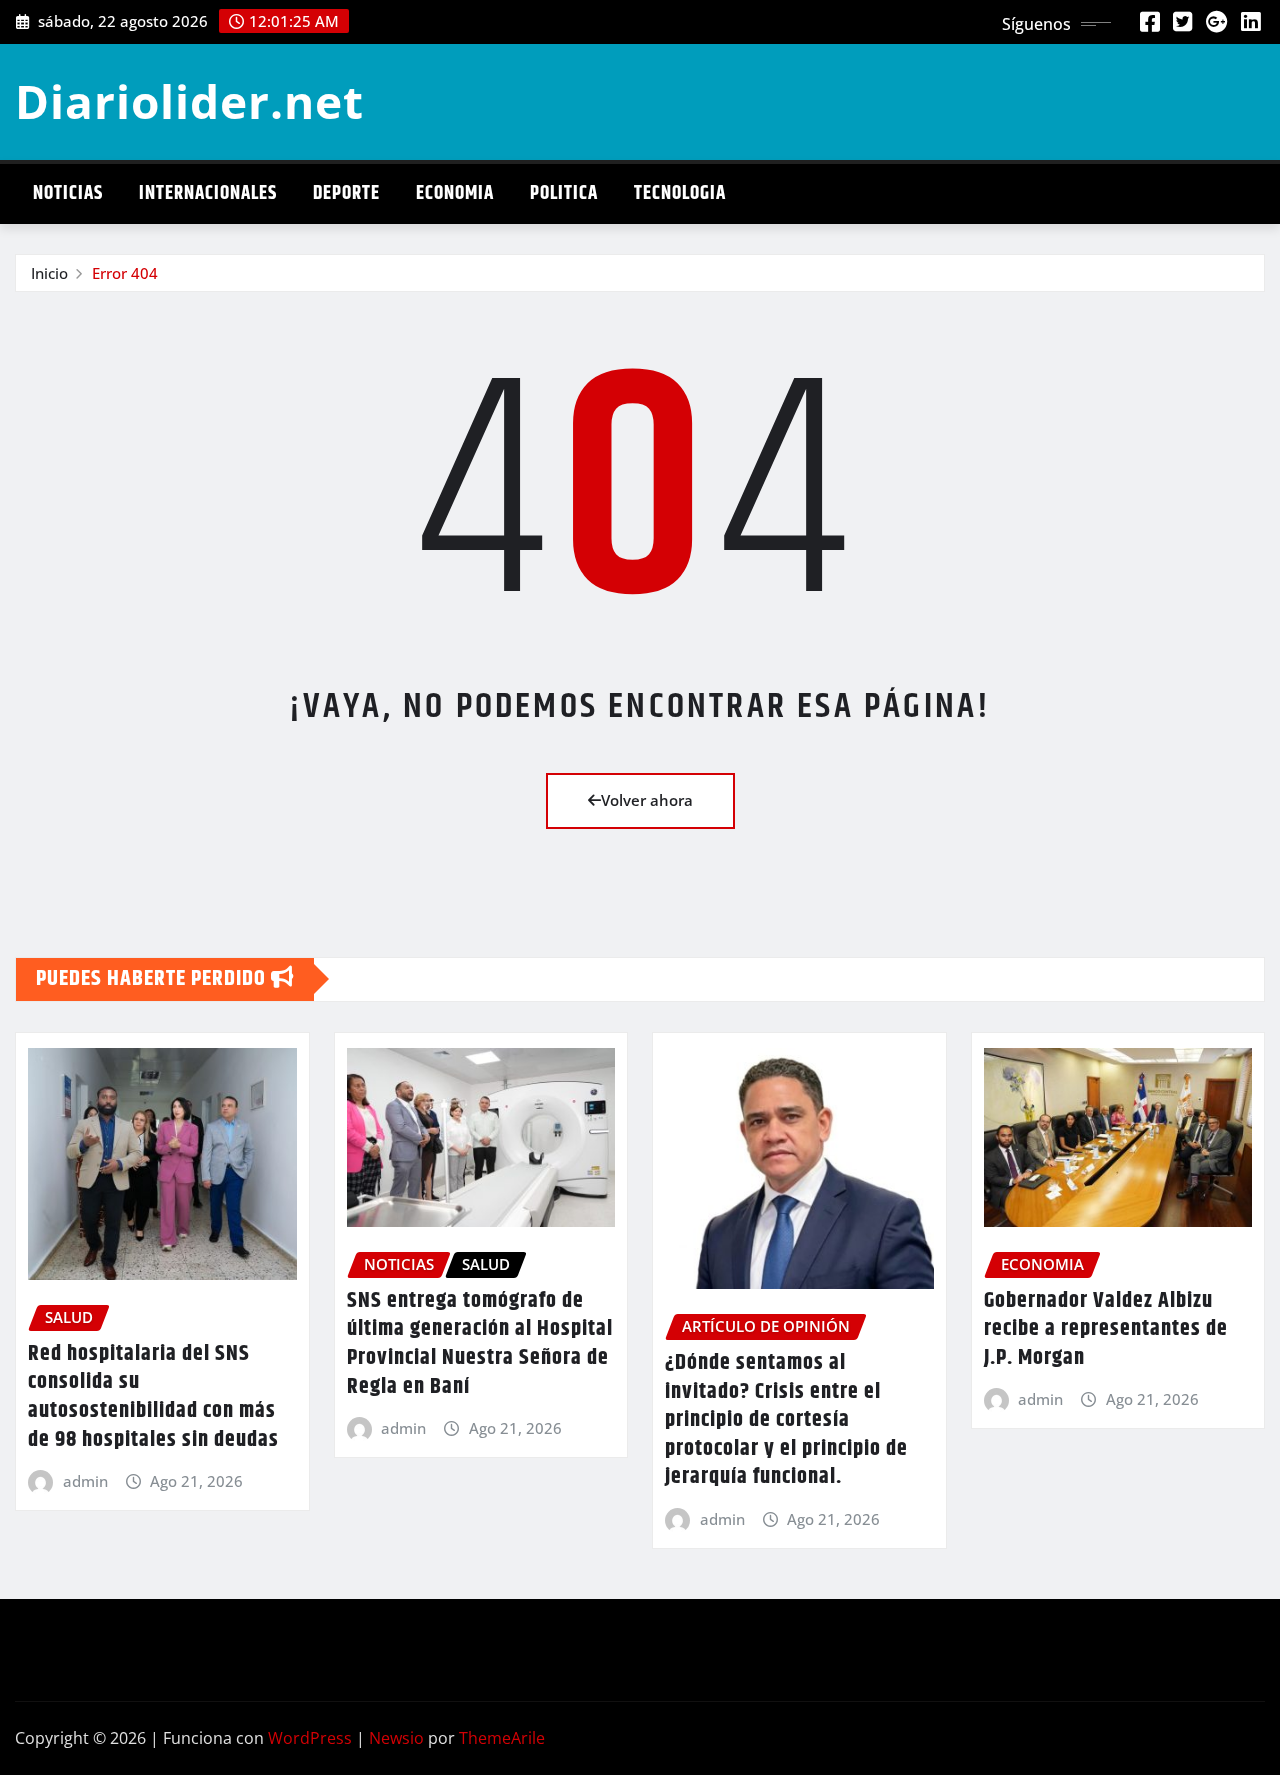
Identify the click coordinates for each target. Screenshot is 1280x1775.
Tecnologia (680, 193)
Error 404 (125, 273)
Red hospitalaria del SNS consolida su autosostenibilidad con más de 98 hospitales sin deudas (153, 1397)
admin (85, 1481)
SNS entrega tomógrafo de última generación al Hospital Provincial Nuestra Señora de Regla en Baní (480, 1344)
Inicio (49, 273)
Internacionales (208, 193)
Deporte (346, 193)
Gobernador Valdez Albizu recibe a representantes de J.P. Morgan (1106, 1329)
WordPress (310, 1738)
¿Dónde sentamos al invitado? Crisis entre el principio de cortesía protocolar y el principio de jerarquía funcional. (786, 1420)
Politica (564, 193)
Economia (455, 193)
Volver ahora (647, 800)
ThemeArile (502, 1738)
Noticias (68, 193)
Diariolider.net (189, 101)
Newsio (396, 1738)
